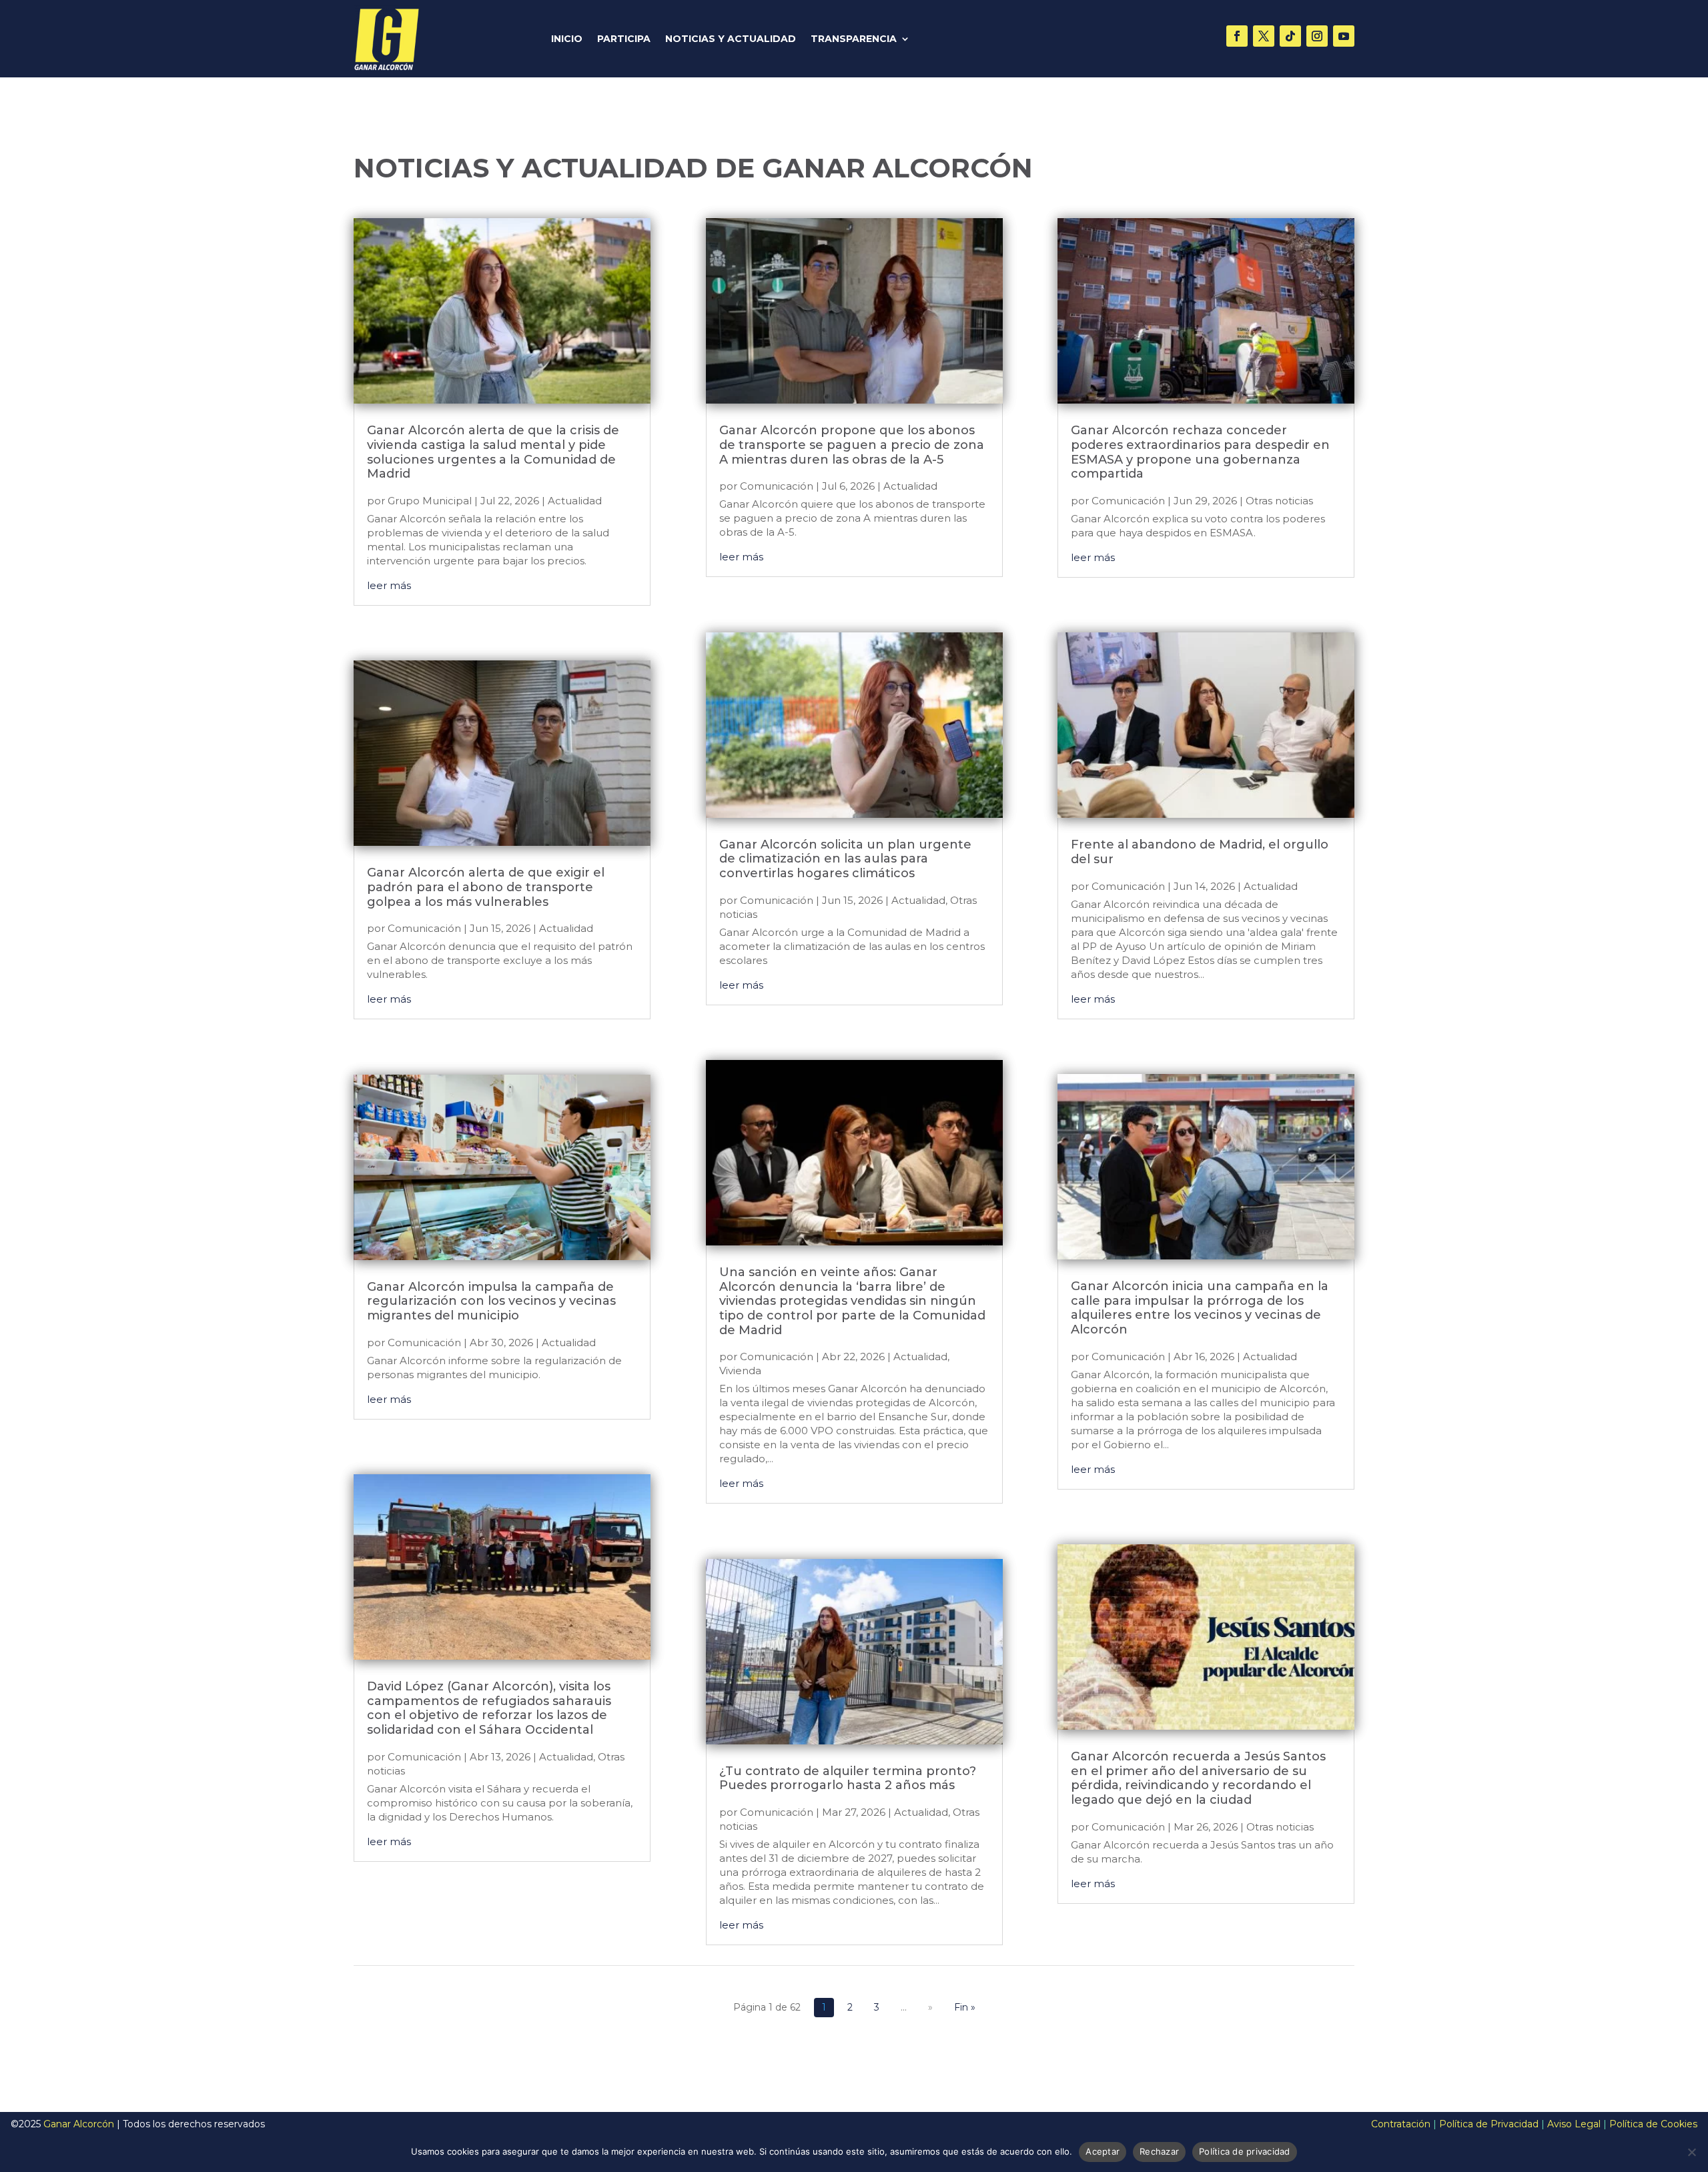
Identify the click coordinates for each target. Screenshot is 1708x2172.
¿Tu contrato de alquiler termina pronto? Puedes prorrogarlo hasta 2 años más (848, 1778)
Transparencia (854, 39)
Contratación (1401, 2124)
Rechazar (1159, 2151)
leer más (389, 585)
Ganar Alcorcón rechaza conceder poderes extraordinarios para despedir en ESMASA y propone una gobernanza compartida (1200, 452)
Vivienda (740, 1371)
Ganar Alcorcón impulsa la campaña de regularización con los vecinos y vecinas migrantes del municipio (491, 1301)
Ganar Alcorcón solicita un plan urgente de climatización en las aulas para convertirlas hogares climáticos (845, 859)
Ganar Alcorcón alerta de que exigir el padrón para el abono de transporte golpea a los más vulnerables (486, 887)
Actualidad (575, 501)
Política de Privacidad (1489, 2124)
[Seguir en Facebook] (1237, 36)
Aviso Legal (1574, 2124)
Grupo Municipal (430, 501)
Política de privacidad (1245, 2151)
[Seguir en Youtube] (1344, 36)
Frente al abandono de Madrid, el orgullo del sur (1200, 852)
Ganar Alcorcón (79, 2124)
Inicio (567, 39)
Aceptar (1103, 2151)
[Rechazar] (1691, 2152)
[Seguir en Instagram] (1317, 36)
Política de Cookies (1653, 2124)
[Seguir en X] (1264, 36)
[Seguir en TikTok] (1290, 36)
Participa (624, 39)
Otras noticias (1279, 501)
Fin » (965, 2007)
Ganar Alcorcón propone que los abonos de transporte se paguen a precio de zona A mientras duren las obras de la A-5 (852, 445)
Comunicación (424, 928)
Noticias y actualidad (731, 39)
